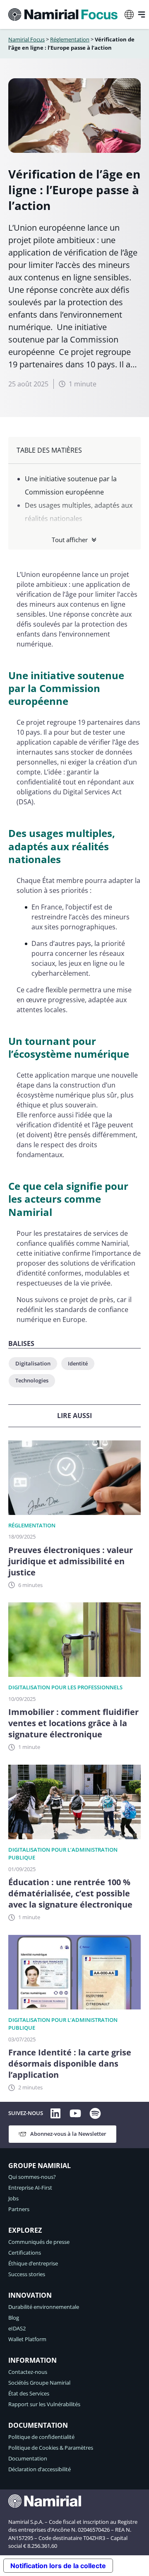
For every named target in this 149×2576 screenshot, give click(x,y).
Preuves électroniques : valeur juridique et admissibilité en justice (71, 1561)
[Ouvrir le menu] (142, 14)
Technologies (32, 1380)
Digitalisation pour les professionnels (65, 1687)
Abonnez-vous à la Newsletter (68, 2134)
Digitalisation (33, 1363)
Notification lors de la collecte (58, 2566)
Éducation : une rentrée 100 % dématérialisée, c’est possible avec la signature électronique (71, 1893)
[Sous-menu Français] (129, 14)
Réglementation (70, 39)
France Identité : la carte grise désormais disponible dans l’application (70, 2063)
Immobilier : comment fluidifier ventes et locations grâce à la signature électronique (73, 1723)
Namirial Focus (26, 39)
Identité (78, 1363)
